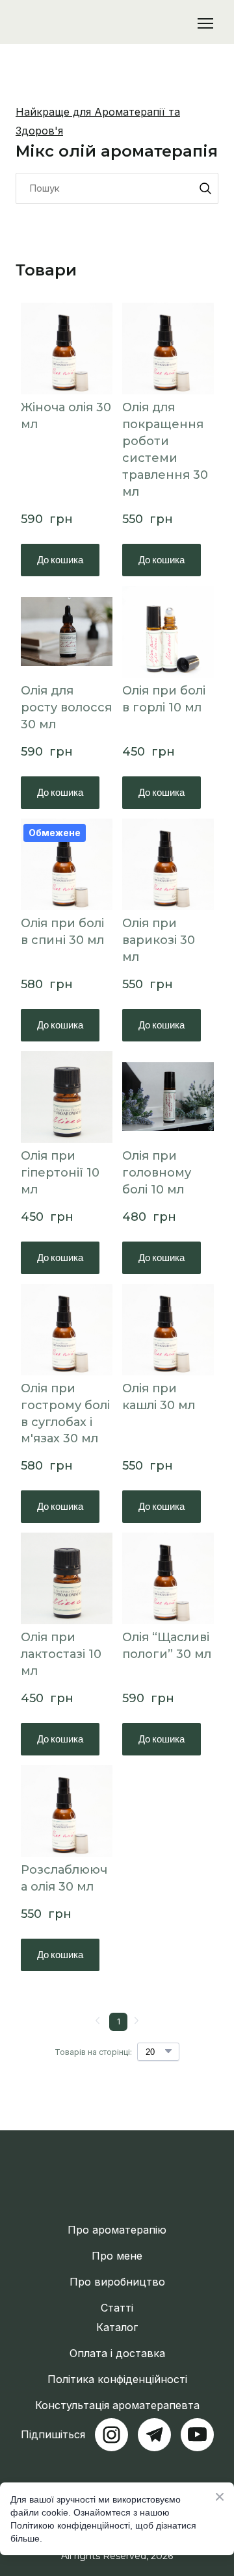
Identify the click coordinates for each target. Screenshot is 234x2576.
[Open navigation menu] (205, 23)
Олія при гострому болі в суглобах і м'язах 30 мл (65, 1414)
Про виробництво (117, 2282)
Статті (117, 2308)
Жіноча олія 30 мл (66, 416)
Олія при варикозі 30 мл (159, 940)
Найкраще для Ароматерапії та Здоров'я (98, 121)
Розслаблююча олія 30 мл (64, 1878)
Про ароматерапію (117, 2230)
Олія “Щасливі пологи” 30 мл (167, 1646)
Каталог (117, 2327)
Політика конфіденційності (117, 2379)
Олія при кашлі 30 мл (159, 1397)
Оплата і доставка (117, 2353)
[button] (205, 188)
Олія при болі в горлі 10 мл (164, 699)
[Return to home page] (83, 23)
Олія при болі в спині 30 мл (62, 932)
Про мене (117, 2256)
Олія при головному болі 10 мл (157, 1173)
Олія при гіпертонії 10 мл (60, 1173)
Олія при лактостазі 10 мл (61, 1654)
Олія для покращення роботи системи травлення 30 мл (165, 450)
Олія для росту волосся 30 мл (66, 708)
